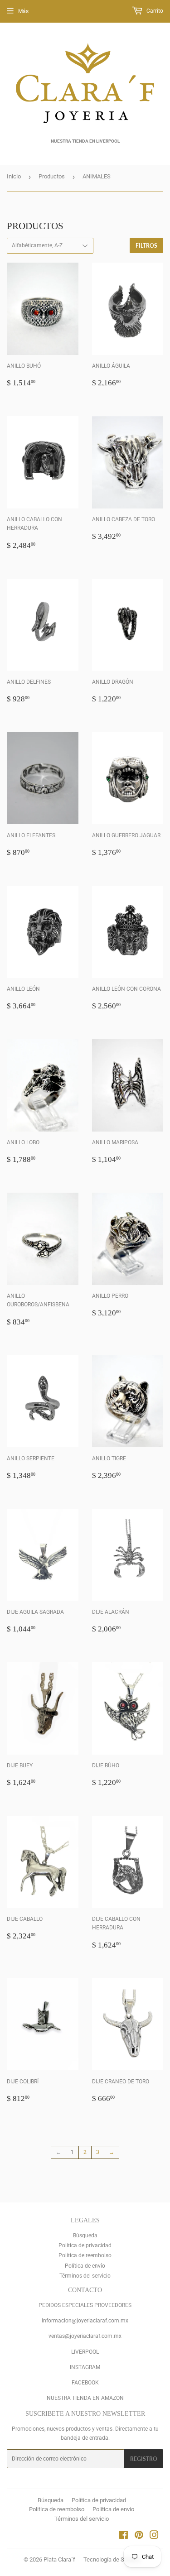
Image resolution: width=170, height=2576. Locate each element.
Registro (144, 2459)
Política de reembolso (85, 2255)
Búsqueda (85, 2235)
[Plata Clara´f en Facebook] (124, 2537)
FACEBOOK (85, 2383)
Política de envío (85, 2266)
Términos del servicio (85, 2276)
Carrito (154, 11)
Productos (52, 176)
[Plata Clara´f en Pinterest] (139, 2537)
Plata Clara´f (59, 2559)
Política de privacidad (85, 2245)
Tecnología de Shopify (112, 2559)
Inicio (14, 176)
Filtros (146, 246)
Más (23, 11)
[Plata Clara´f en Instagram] (154, 2537)
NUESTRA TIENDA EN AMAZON (85, 2398)
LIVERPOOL (85, 2352)
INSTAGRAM (85, 2367)
